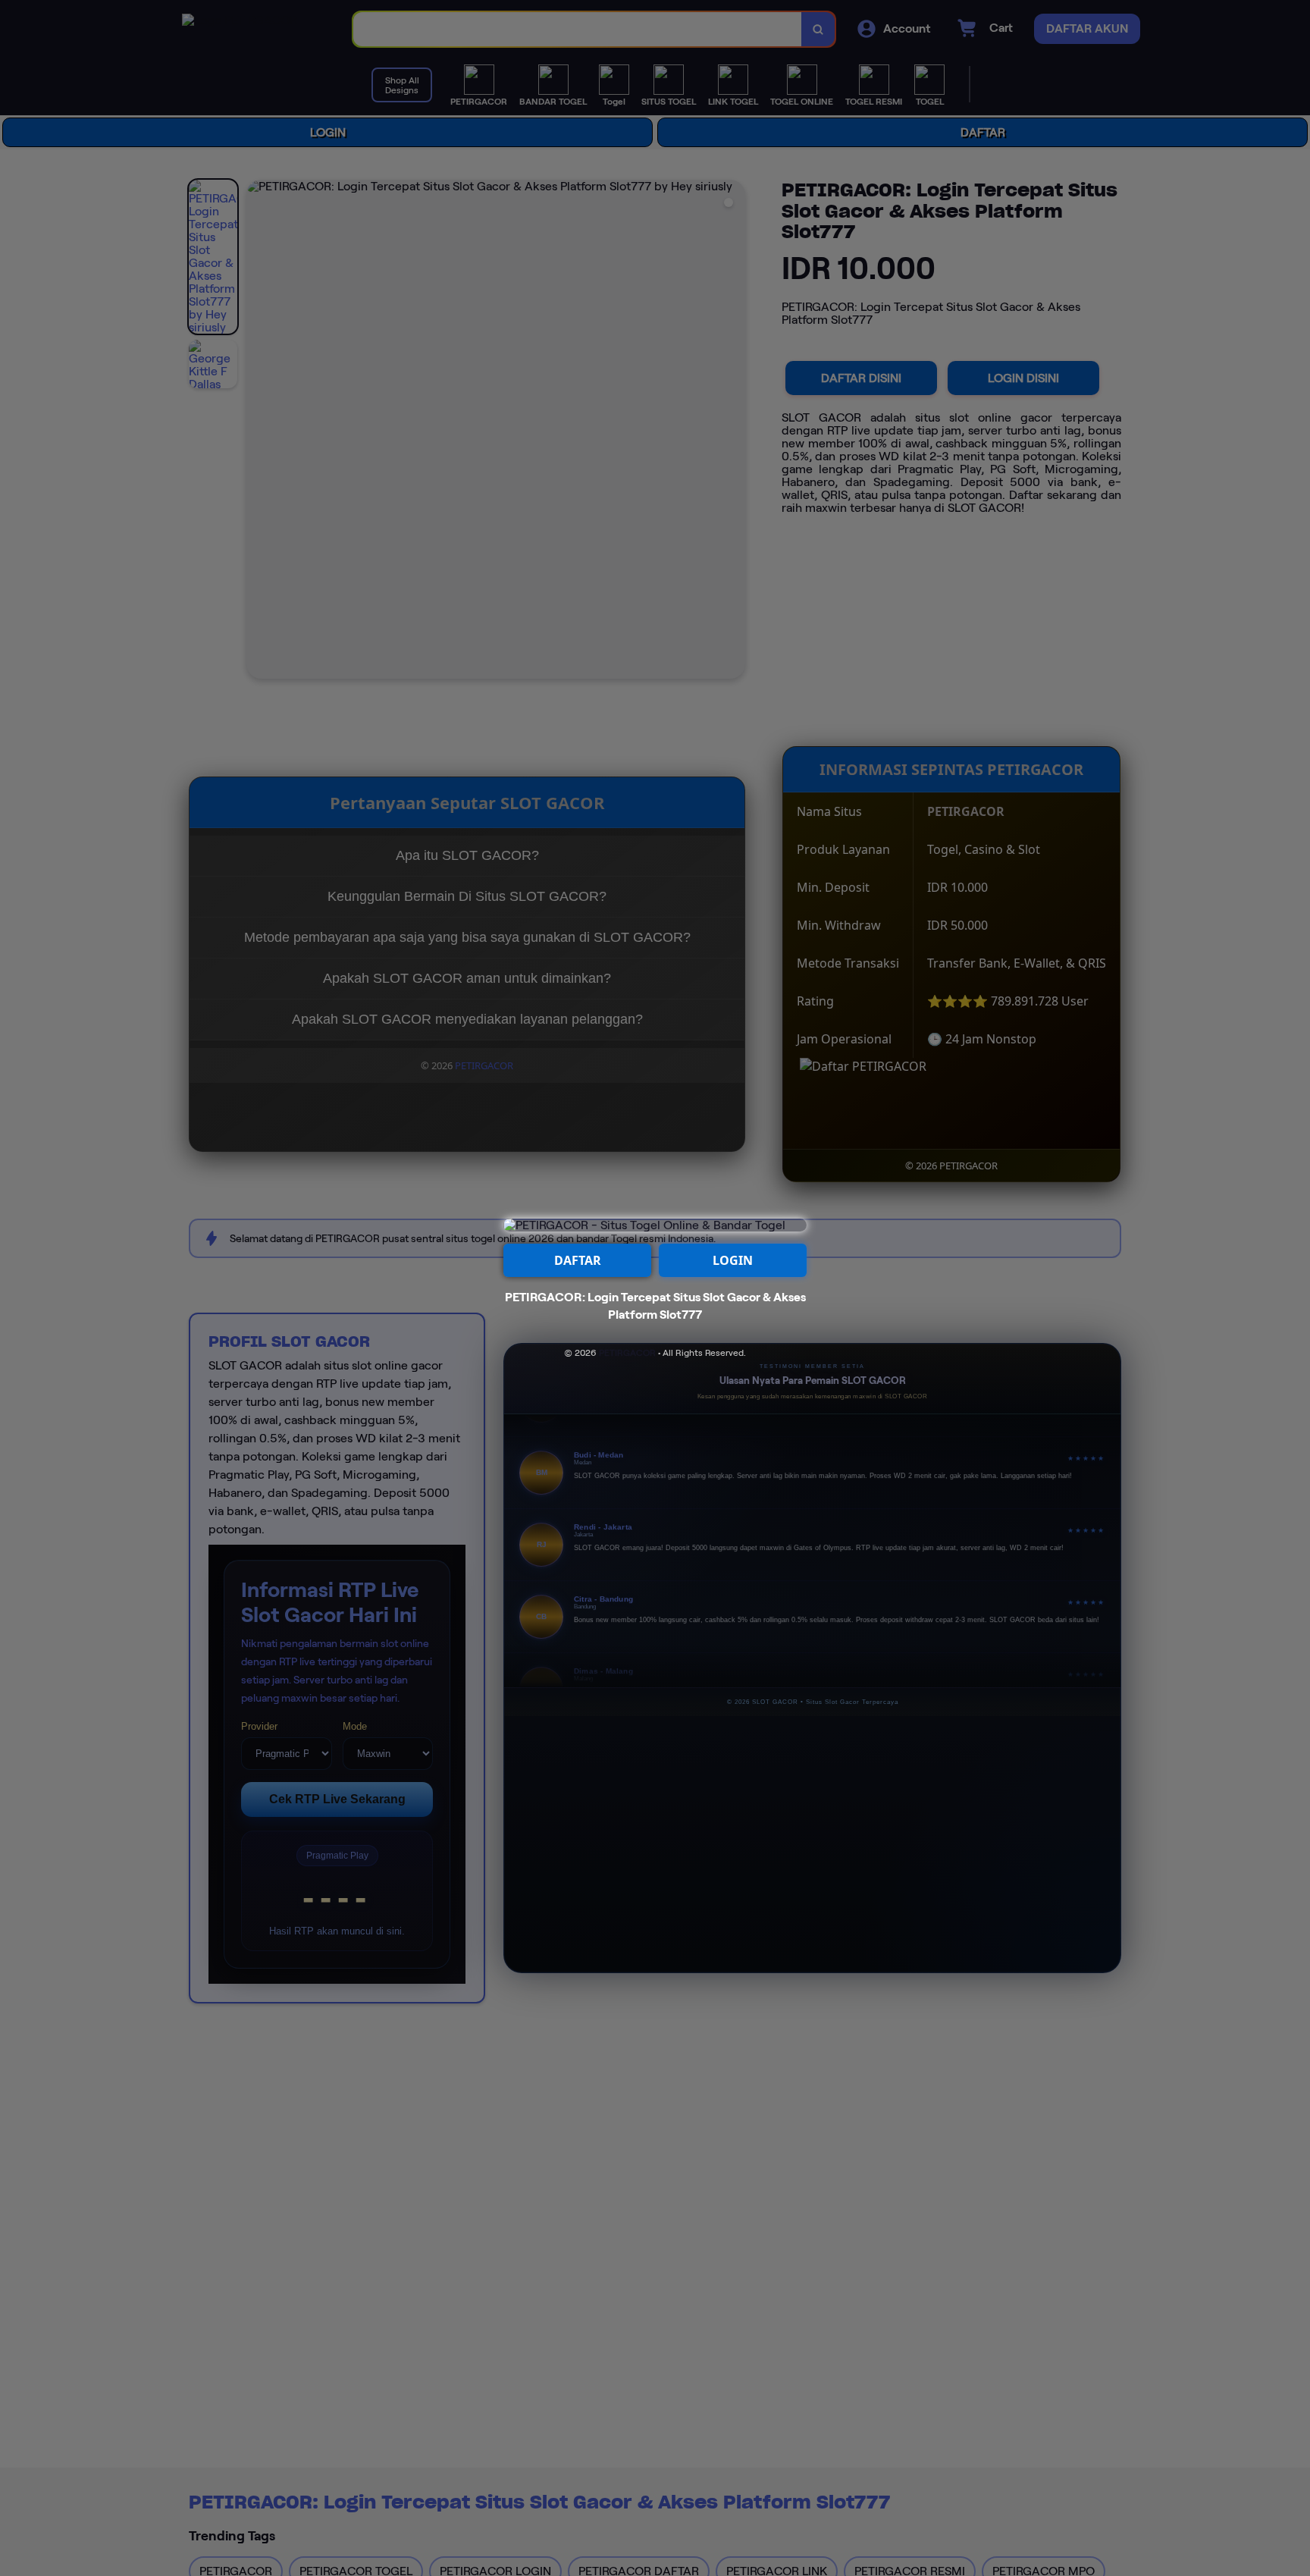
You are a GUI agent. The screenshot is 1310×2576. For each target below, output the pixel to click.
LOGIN (733, 1260)
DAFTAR (578, 1260)
